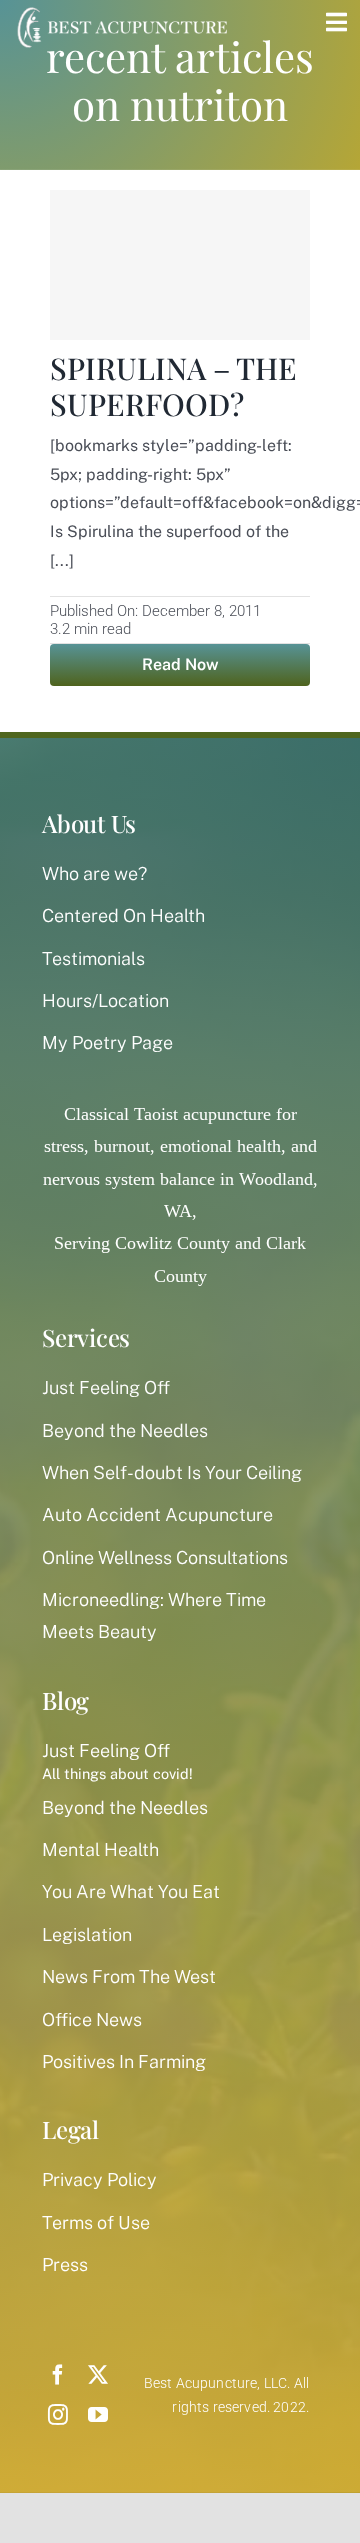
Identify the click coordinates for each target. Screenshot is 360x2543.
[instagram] (58, 2415)
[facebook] (58, 2375)
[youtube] (98, 2415)
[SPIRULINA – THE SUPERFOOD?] (180, 265)
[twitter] (98, 2375)
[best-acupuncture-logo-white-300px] (120, 10)
